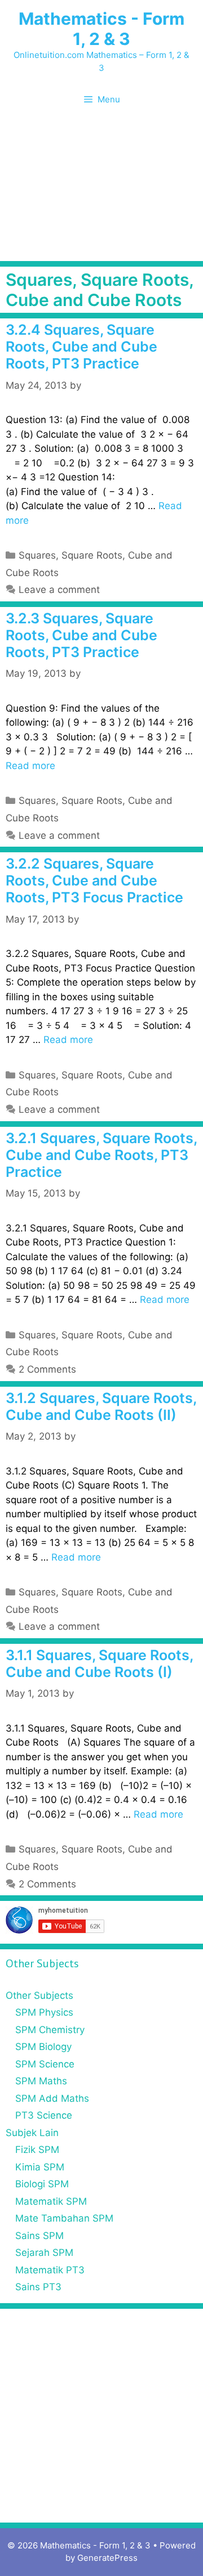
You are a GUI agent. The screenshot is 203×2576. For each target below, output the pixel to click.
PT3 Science (44, 2115)
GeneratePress (107, 2558)
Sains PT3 (38, 2287)
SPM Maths (41, 2081)
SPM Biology (43, 2047)
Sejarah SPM (44, 2253)
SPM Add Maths (52, 2098)
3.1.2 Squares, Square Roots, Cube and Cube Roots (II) (101, 1406)
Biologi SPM (42, 2184)
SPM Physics (44, 2012)
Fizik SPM (37, 2150)
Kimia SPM (40, 2167)
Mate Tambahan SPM (64, 2218)
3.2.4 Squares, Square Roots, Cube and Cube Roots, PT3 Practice (81, 347)
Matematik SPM (51, 2201)
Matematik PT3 (50, 2270)
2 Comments (47, 1369)
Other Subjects (39, 1995)
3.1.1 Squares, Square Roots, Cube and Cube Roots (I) (99, 1664)
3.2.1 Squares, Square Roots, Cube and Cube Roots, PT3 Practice (101, 1155)
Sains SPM (39, 2236)
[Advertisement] (101, 192)
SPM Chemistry (50, 2030)
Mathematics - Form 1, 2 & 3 (101, 29)
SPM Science (45, 2064)
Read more (30, 766)
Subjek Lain (32, 2133)
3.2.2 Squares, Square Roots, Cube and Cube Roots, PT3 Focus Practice (94, 880)
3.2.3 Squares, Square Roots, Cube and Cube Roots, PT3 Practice (81, 635)
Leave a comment (59, 590)
